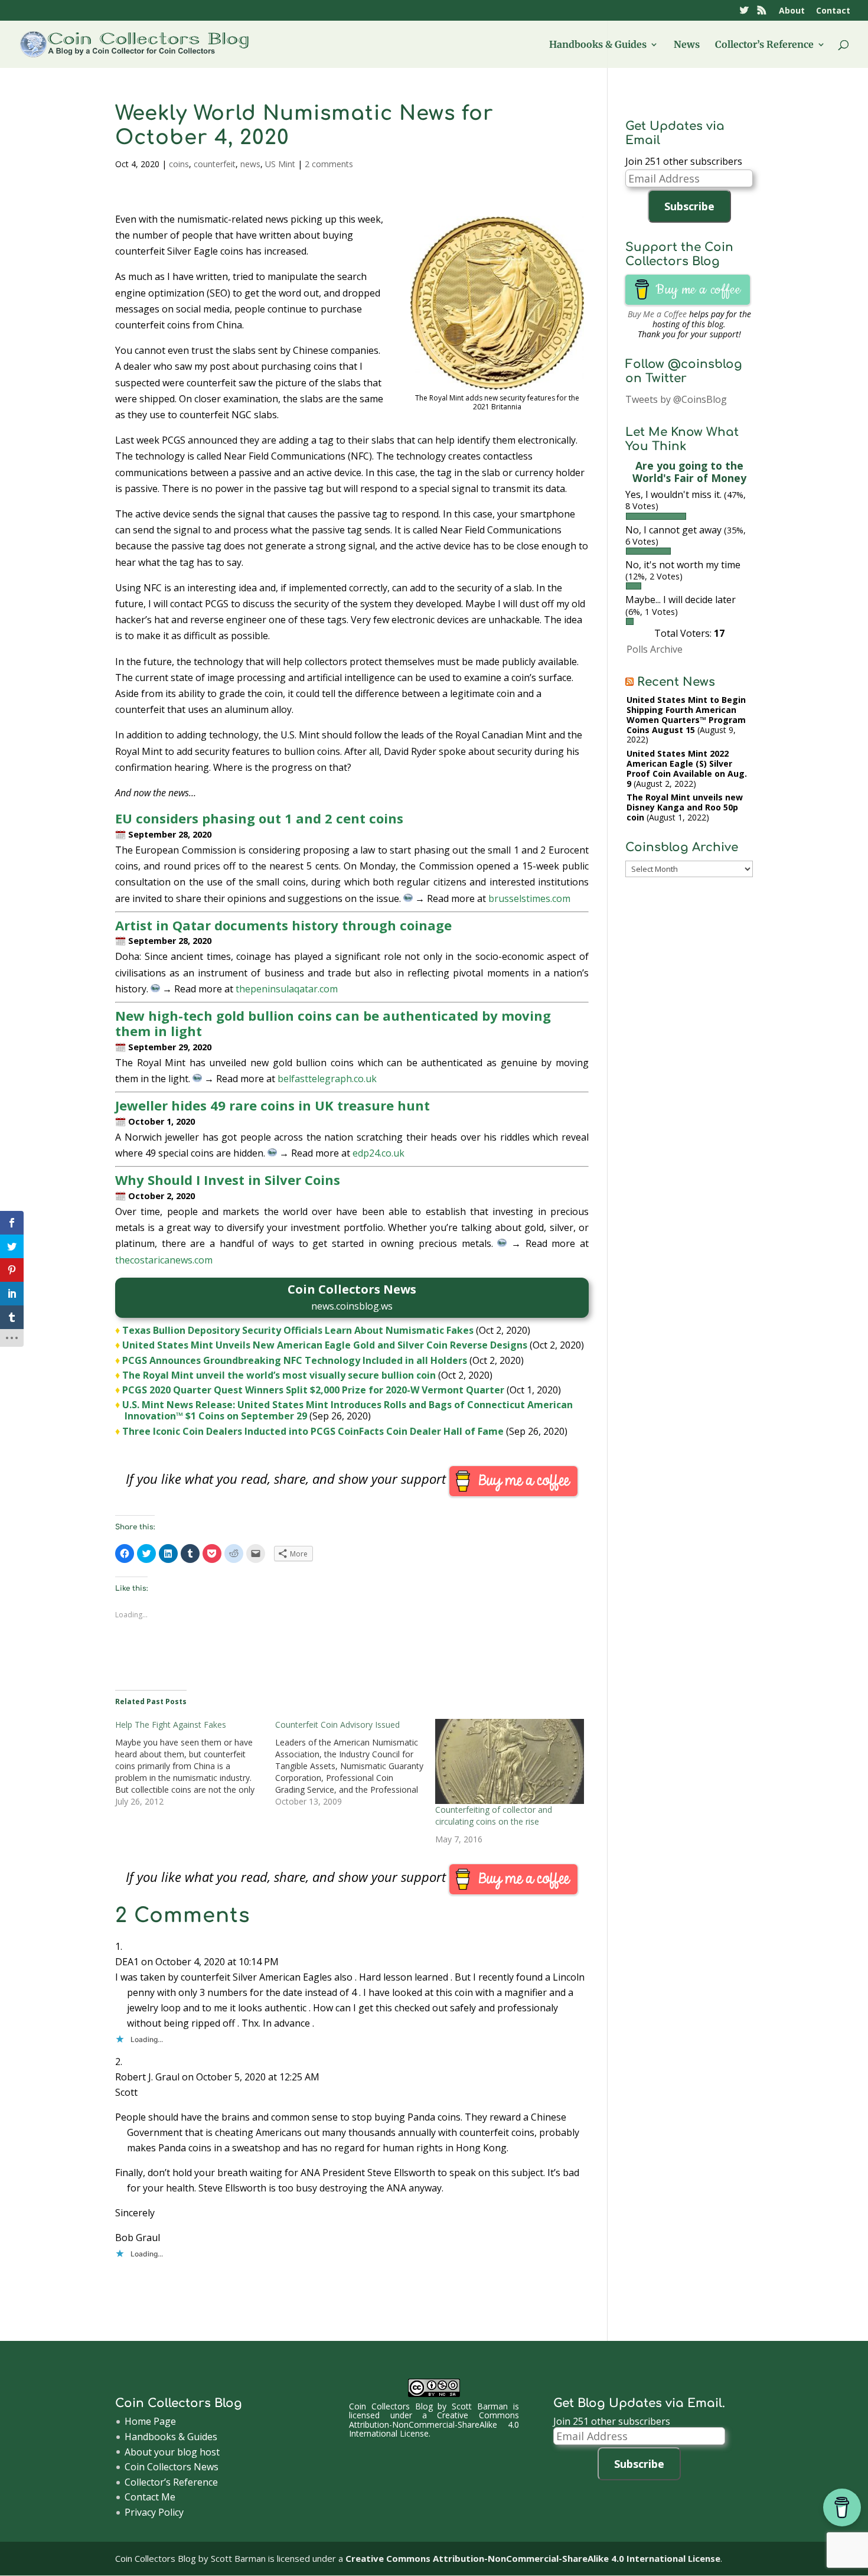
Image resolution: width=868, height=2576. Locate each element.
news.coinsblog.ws (352, 1306)
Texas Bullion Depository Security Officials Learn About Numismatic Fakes (298, 1330)
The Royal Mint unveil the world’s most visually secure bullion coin (279, 1375)
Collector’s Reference (764, 45)
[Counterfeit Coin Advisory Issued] (355, 1763)
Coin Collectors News (172, 2467)
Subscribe (689, 206)
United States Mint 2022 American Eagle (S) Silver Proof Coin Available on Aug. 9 (687, 768)
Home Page (150, 2421)
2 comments (329, 164)
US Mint (280, 164)
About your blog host (172, 2452)
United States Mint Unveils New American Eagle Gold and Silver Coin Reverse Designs (325, 1345)
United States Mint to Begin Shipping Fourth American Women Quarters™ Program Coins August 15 (686, 714)
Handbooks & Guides (598, 45)
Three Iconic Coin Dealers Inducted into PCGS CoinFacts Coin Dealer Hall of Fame (313, 1431)
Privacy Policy (154, 2512)
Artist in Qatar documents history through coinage (283, 925)
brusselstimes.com (529, 898)
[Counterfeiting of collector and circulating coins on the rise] (509, 1761)
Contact (833, 11)
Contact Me (150, 2497)
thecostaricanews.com (164, 1260)
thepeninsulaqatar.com (287, 989)
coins (179, 164)
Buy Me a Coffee (657, 314)
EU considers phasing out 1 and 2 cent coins (259, 818)
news (250, 164)
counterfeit (215, 164)
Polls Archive (655, 649)
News (687, 45)
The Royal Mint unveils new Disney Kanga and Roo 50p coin (685, 807)
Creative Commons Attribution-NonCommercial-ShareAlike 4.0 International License (434, 2424)
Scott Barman (480, 2406)
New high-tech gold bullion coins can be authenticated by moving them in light (333, 1023)
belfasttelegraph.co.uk (327, 1079)
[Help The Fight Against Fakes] (195, 1763)
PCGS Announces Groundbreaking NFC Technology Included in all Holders (295, 1360)
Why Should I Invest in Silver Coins (228, 1180)
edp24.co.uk (378, 1153)
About (792, 11)
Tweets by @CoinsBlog (676, 399)
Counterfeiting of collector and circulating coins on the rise (494, 1815)
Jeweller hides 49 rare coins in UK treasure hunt (273, 1105)
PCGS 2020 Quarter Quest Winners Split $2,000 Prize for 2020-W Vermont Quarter (313, 1390)
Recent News (676, 682)
